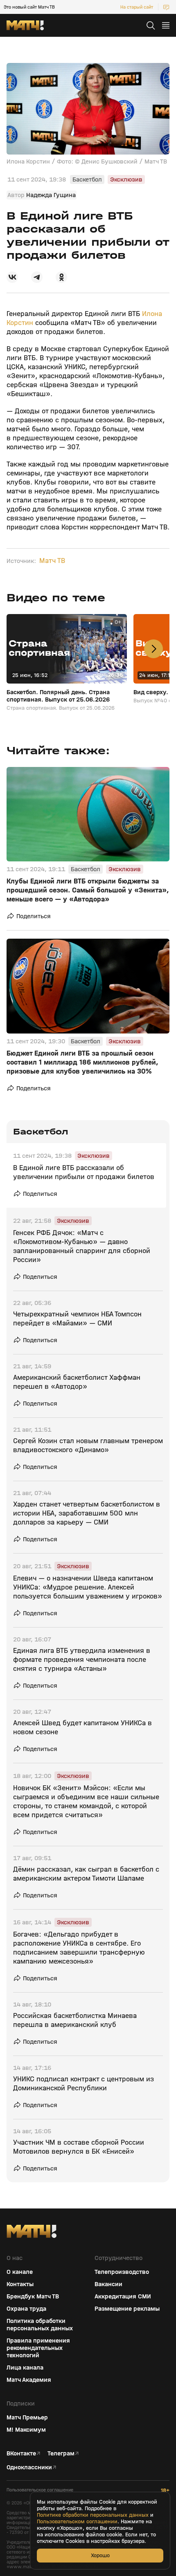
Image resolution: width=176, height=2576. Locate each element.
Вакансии (108, 2284)
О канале (20, 2272)
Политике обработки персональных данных (93, 2515)
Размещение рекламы (127, 2309)
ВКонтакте (21, 2453)
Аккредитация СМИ (123, 2296)
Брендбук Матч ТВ (33, 2296)
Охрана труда (26, 2309)
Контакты (20, 2284)
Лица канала (25, 2367)
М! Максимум (26, 2430)
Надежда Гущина (51, 195)
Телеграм (61, 2453)
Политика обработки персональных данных (40, 2325)
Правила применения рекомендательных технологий (38, 2348)
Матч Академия (29, 2380)
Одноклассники (29, 2467)
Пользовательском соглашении (77, 2522)
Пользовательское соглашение (40, 2490)
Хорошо (100, 2555)
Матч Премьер (27, 2417)
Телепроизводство (122, 2272)
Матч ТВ (52, 561)
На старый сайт (137, 7)
